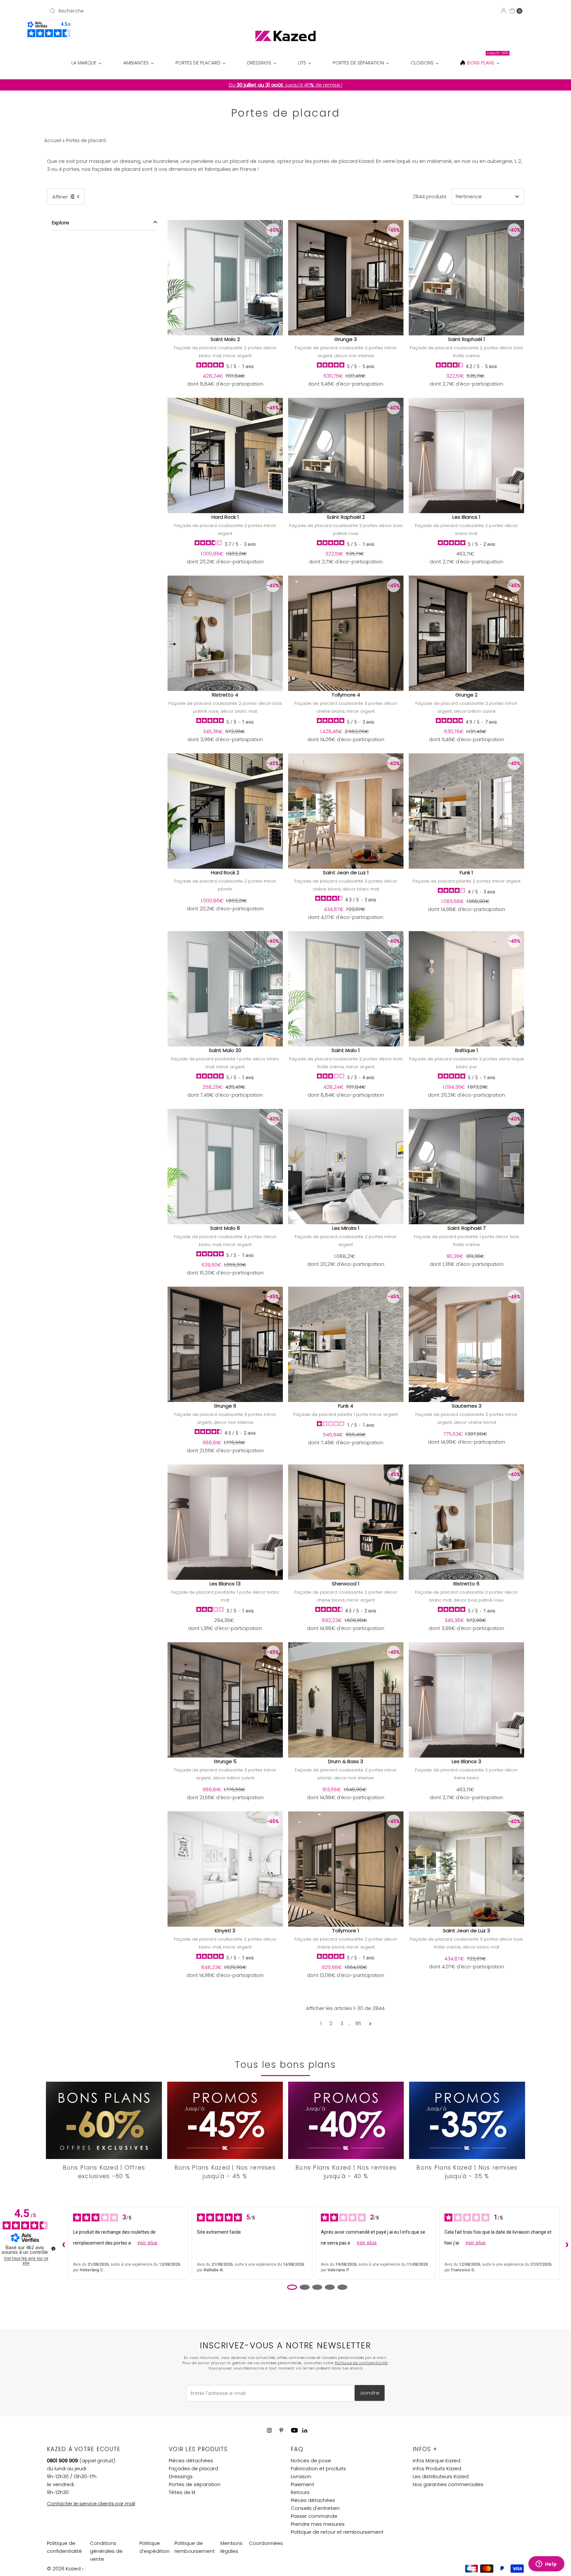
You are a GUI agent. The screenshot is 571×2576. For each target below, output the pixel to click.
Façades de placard (193, 2468)
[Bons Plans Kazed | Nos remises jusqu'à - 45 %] (225, 2120)
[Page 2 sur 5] (305, 2287)
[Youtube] (294, 2430)
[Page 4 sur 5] (330, 2287)
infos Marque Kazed (437, 2461)
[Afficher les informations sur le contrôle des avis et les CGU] (53, 2249)
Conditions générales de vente (106, 2551)
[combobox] (125, 11)
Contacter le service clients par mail (91, 2503)
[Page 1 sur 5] (292, 2287)
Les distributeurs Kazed (441, 2476)
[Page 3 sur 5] (317, 2287)
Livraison (301, 2476)
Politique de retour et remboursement (337, 2532)
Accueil (53, 141)
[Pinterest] (281, 2430)
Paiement (303, 2484)
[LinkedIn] (305, 2431)
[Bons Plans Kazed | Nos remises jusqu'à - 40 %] (346, 2120)
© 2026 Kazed (64, 2569)
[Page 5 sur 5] (342, 2287)
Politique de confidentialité (361, 2363)
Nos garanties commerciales (448, 2484)
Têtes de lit (182, 2492)
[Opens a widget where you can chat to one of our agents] (546, 2564)
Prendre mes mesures (318, 2524)
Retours (300, 2492)
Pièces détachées (191, 2461)
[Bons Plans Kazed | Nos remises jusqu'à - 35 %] (467, 2120)
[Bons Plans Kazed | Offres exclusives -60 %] (104, 2120)
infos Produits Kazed (437, 2468)
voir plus (148, 2243)
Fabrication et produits (318, 2468)
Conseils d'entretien (315, 2508)
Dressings (181, 2476)
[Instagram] (269, 2430)
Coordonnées (266, 2543)
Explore (60, 223)
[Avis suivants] (565, 2243)
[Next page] (370, 2024)
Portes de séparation (195, 2484)
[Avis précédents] (62, 2243)
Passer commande (314, 2516)
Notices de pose (311, 2461)
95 (358, 2023)
